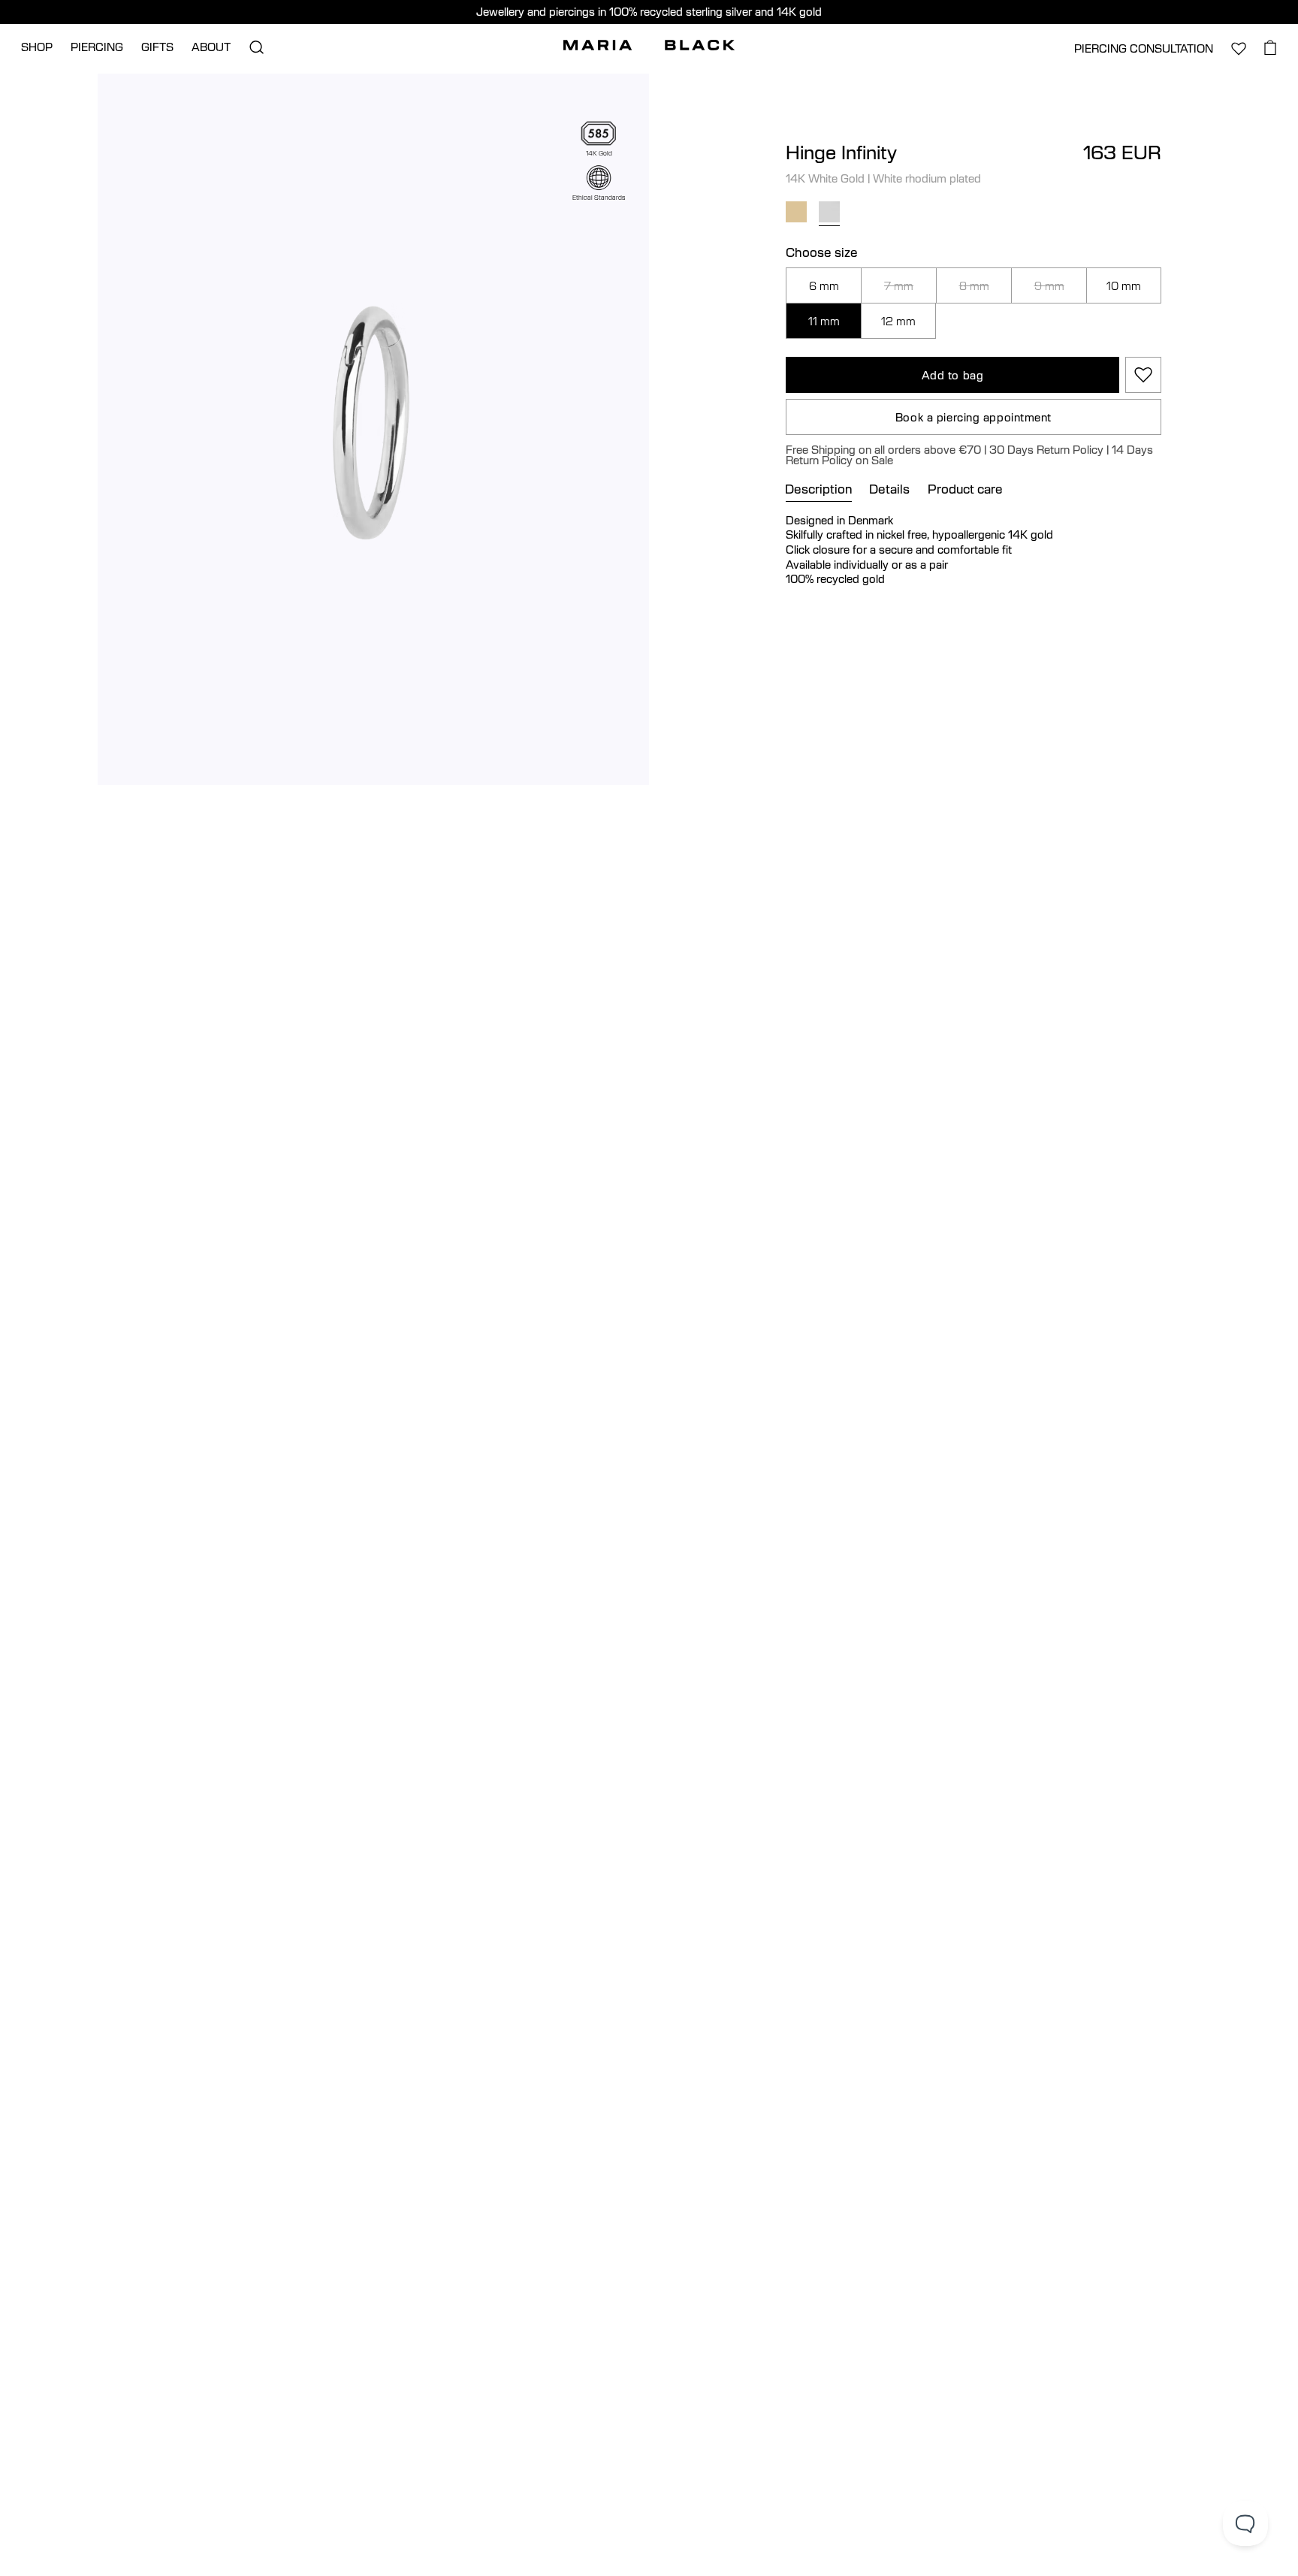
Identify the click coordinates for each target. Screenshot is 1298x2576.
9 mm (1049, 285)
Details (889, 489)
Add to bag (953, 375)
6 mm (824, 285)
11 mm (824, 321)
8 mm (974, 285)
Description (819, 489)
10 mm (1124, 285)
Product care (965, 489)
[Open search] (256, 47)
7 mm (899, 285)
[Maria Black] (649, 45)
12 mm (898, 321)
